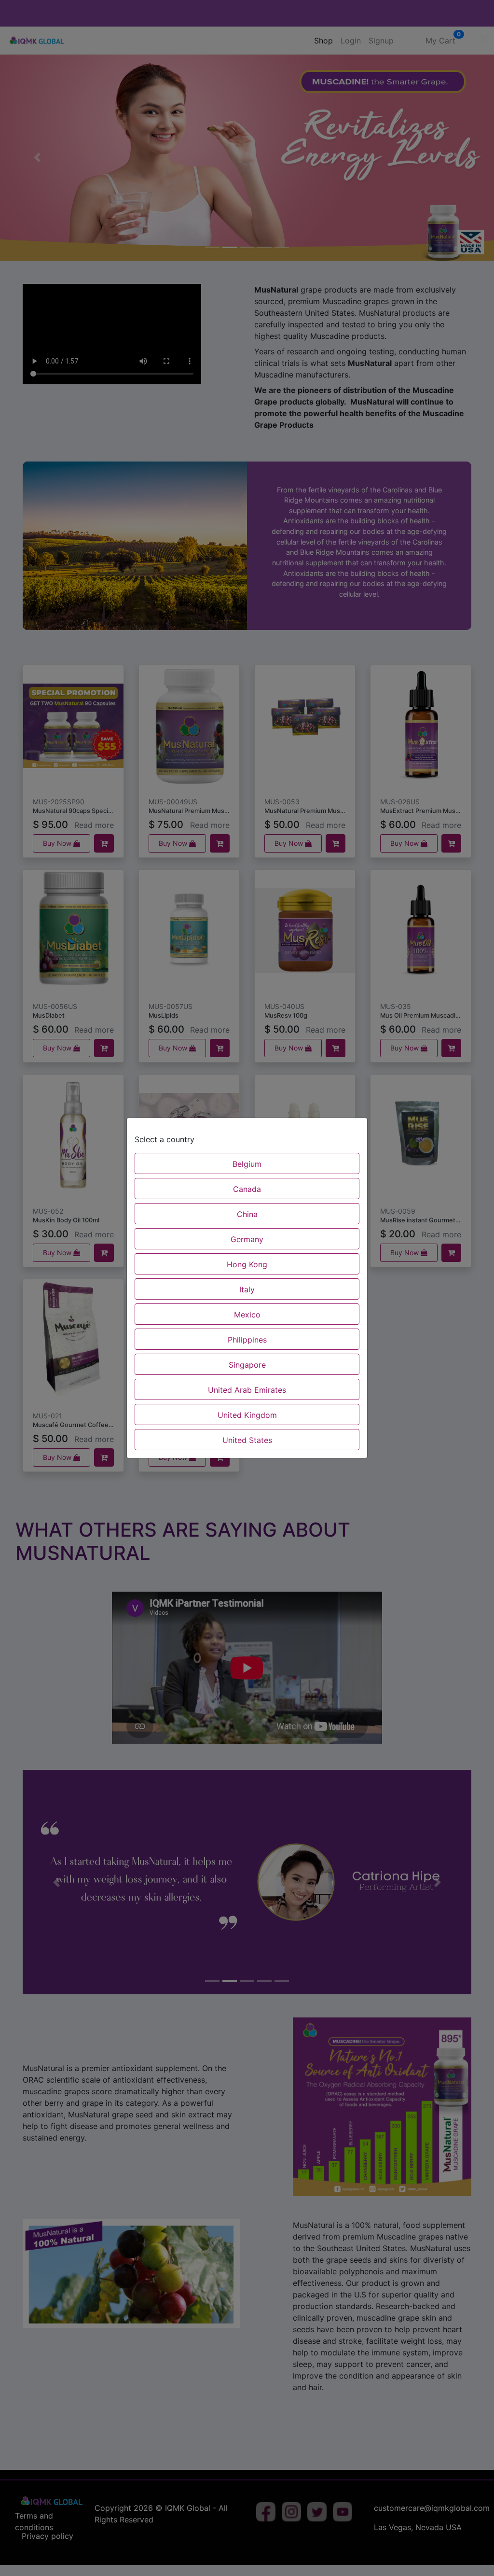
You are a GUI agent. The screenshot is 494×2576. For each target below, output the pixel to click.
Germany (247, 1239)
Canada (247, 1189)
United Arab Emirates (247, 1390)
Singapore (247, 1365)
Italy (247, 1289)
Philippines (247, 1340)
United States (247, 1440)
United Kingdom (247, 1415)
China (247, 1214)
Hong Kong (247, 1264)
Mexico (247, 1315)
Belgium (247, 1164)
